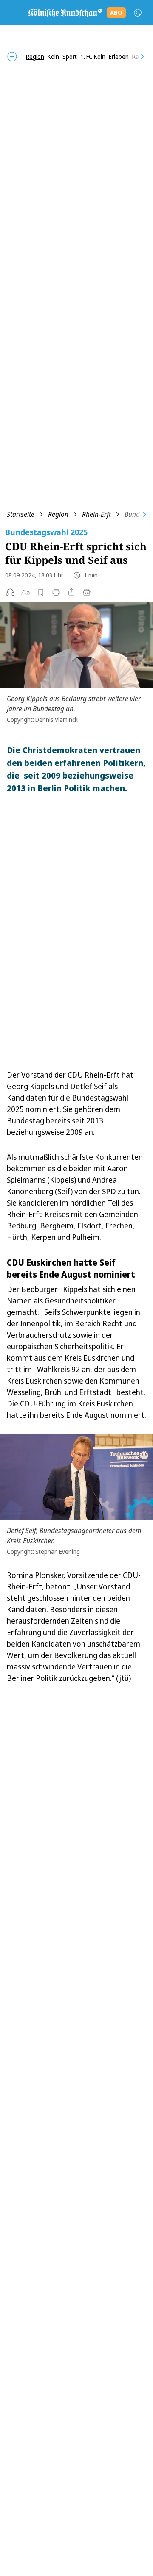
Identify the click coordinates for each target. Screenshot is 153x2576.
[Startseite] (65, 13)
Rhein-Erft (96, 514)
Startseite (21, 514)
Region (58, 514)
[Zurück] (12, 57)
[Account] (138, 13)
